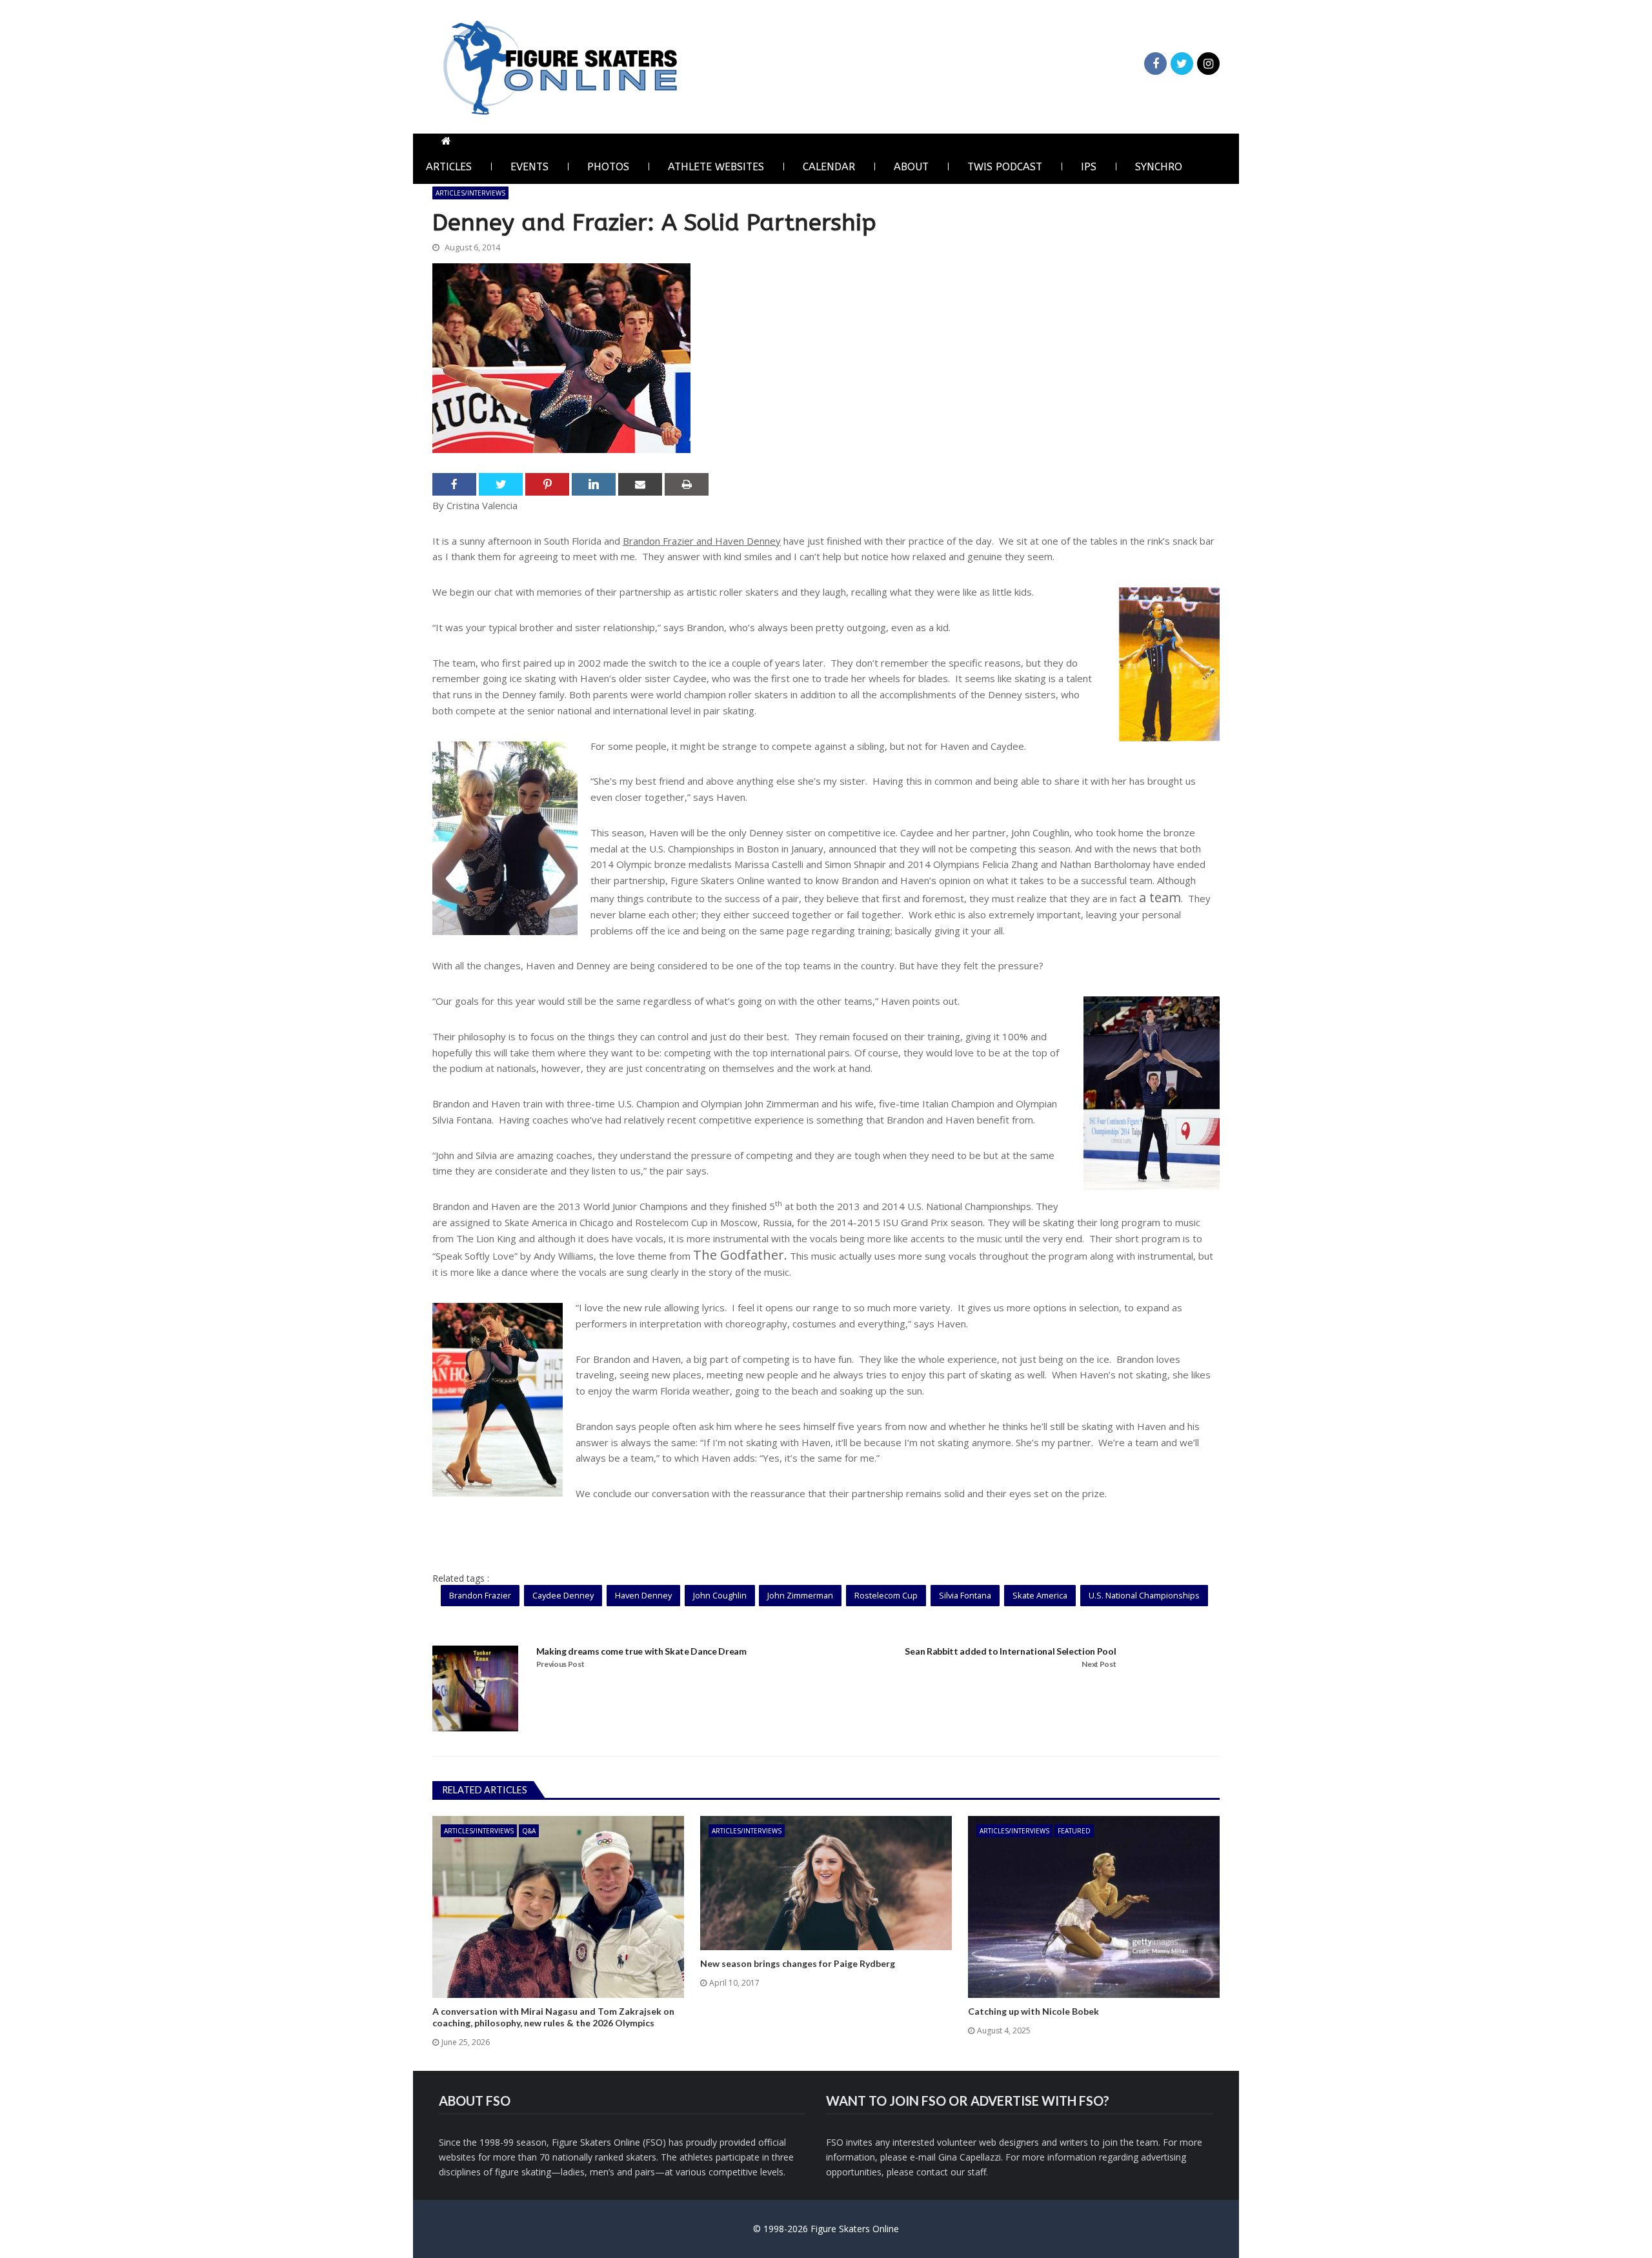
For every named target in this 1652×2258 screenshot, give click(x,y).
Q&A (529, 1831)
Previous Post (560, 1664)
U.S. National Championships (1144, 1595)
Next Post (1099, 1664)
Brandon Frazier (480, 1595)
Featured (1074, 1831)
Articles (449, 167)
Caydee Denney (563, 1595)
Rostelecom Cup (886, 1595)
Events (529, 167)
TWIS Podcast (1005, 167)
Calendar (829, 167)
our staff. (969, 2172)
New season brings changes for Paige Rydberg (798, 1963)
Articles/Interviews (470, 193)
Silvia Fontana (965, 1595)
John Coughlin (720, 1595)
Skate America (1040, 1595)
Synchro (1159, 167)
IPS (1089, 167)
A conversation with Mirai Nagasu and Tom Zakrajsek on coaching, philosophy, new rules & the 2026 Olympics (553, 2017)
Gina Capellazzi (970, 2157)
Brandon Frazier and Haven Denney (702, 541)
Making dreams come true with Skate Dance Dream (641, 1651)
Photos (608, 167)
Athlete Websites (716, 167)
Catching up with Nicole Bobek (1033, 2011)
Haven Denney (643, 1595)
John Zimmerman (800, 1595)
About (911, 167)
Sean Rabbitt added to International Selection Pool (1010, 1651)
